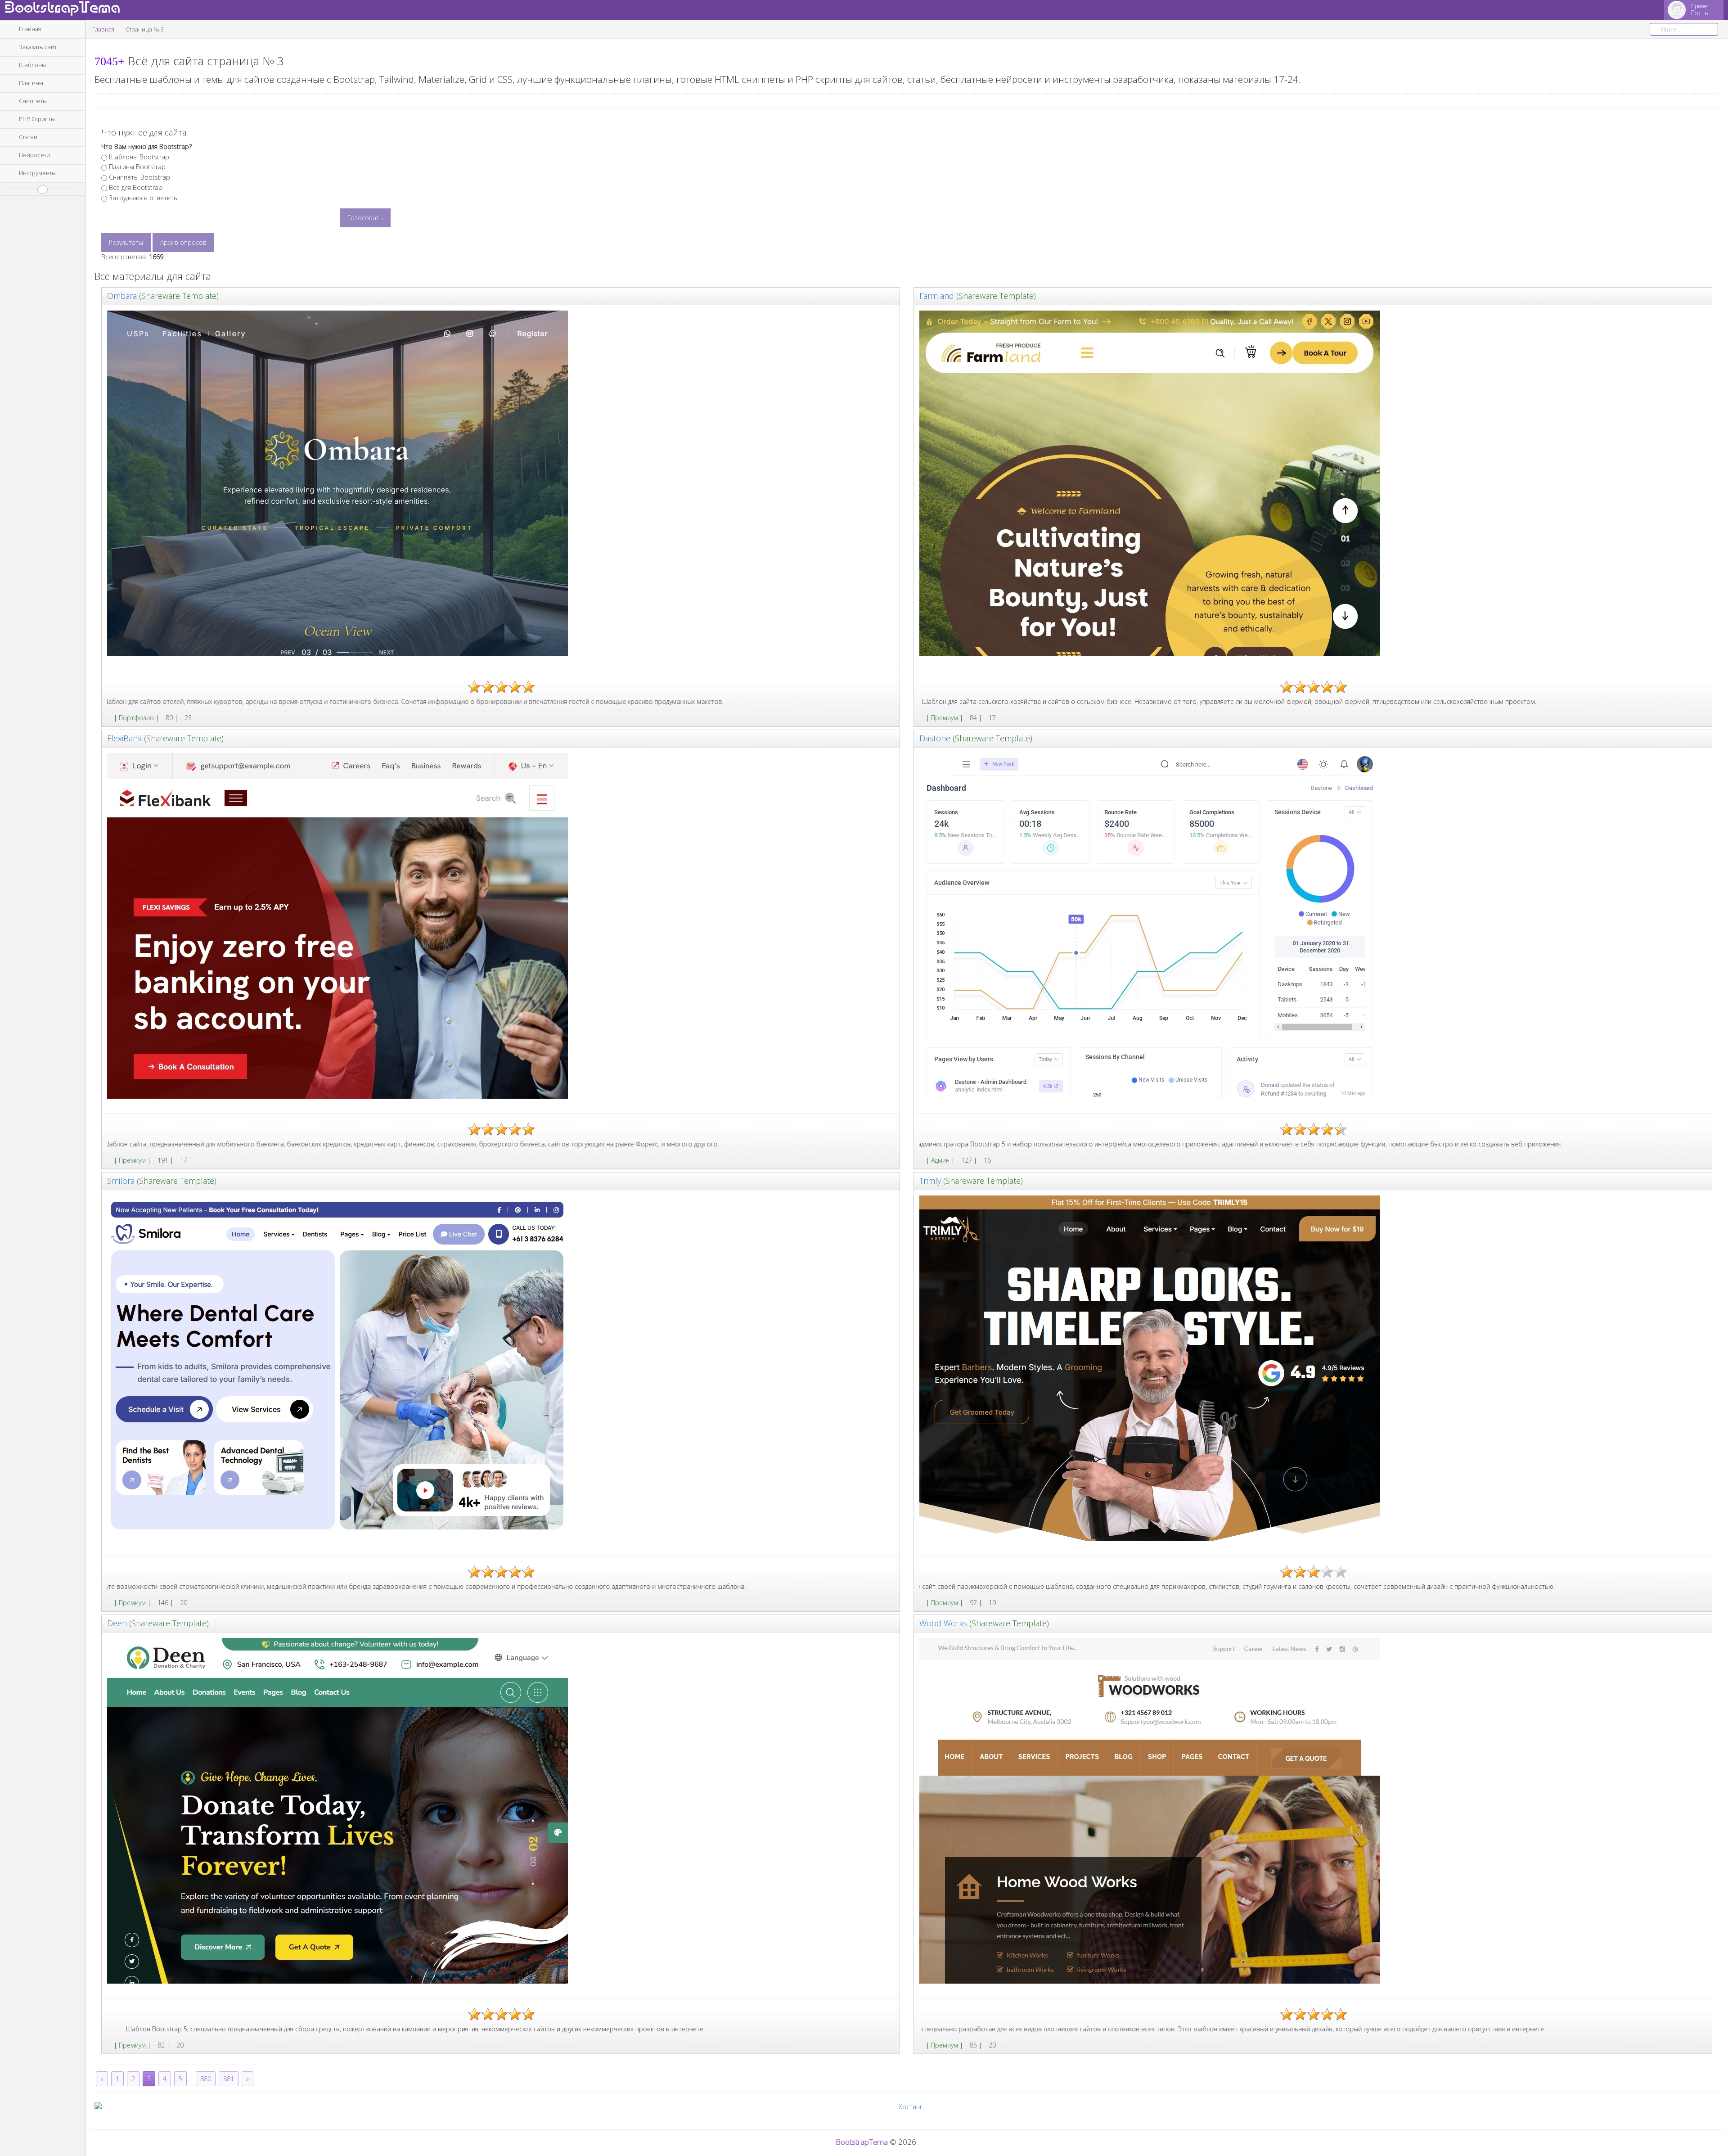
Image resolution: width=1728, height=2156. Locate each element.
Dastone (935, 738)
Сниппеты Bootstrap (139, 177)
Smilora (121, 1181)
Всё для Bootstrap (136, 187)
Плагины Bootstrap (137, 167)
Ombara (122, 296)
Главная (103, 29)
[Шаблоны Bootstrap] (110, 718)
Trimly (930, 1181)
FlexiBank (124, 738)
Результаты (126, 242)
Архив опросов (183, 242)
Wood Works (943, 1623)
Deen (117, 1623)
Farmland (937, 296)
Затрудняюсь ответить (143, 198)
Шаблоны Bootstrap (139, 157)
